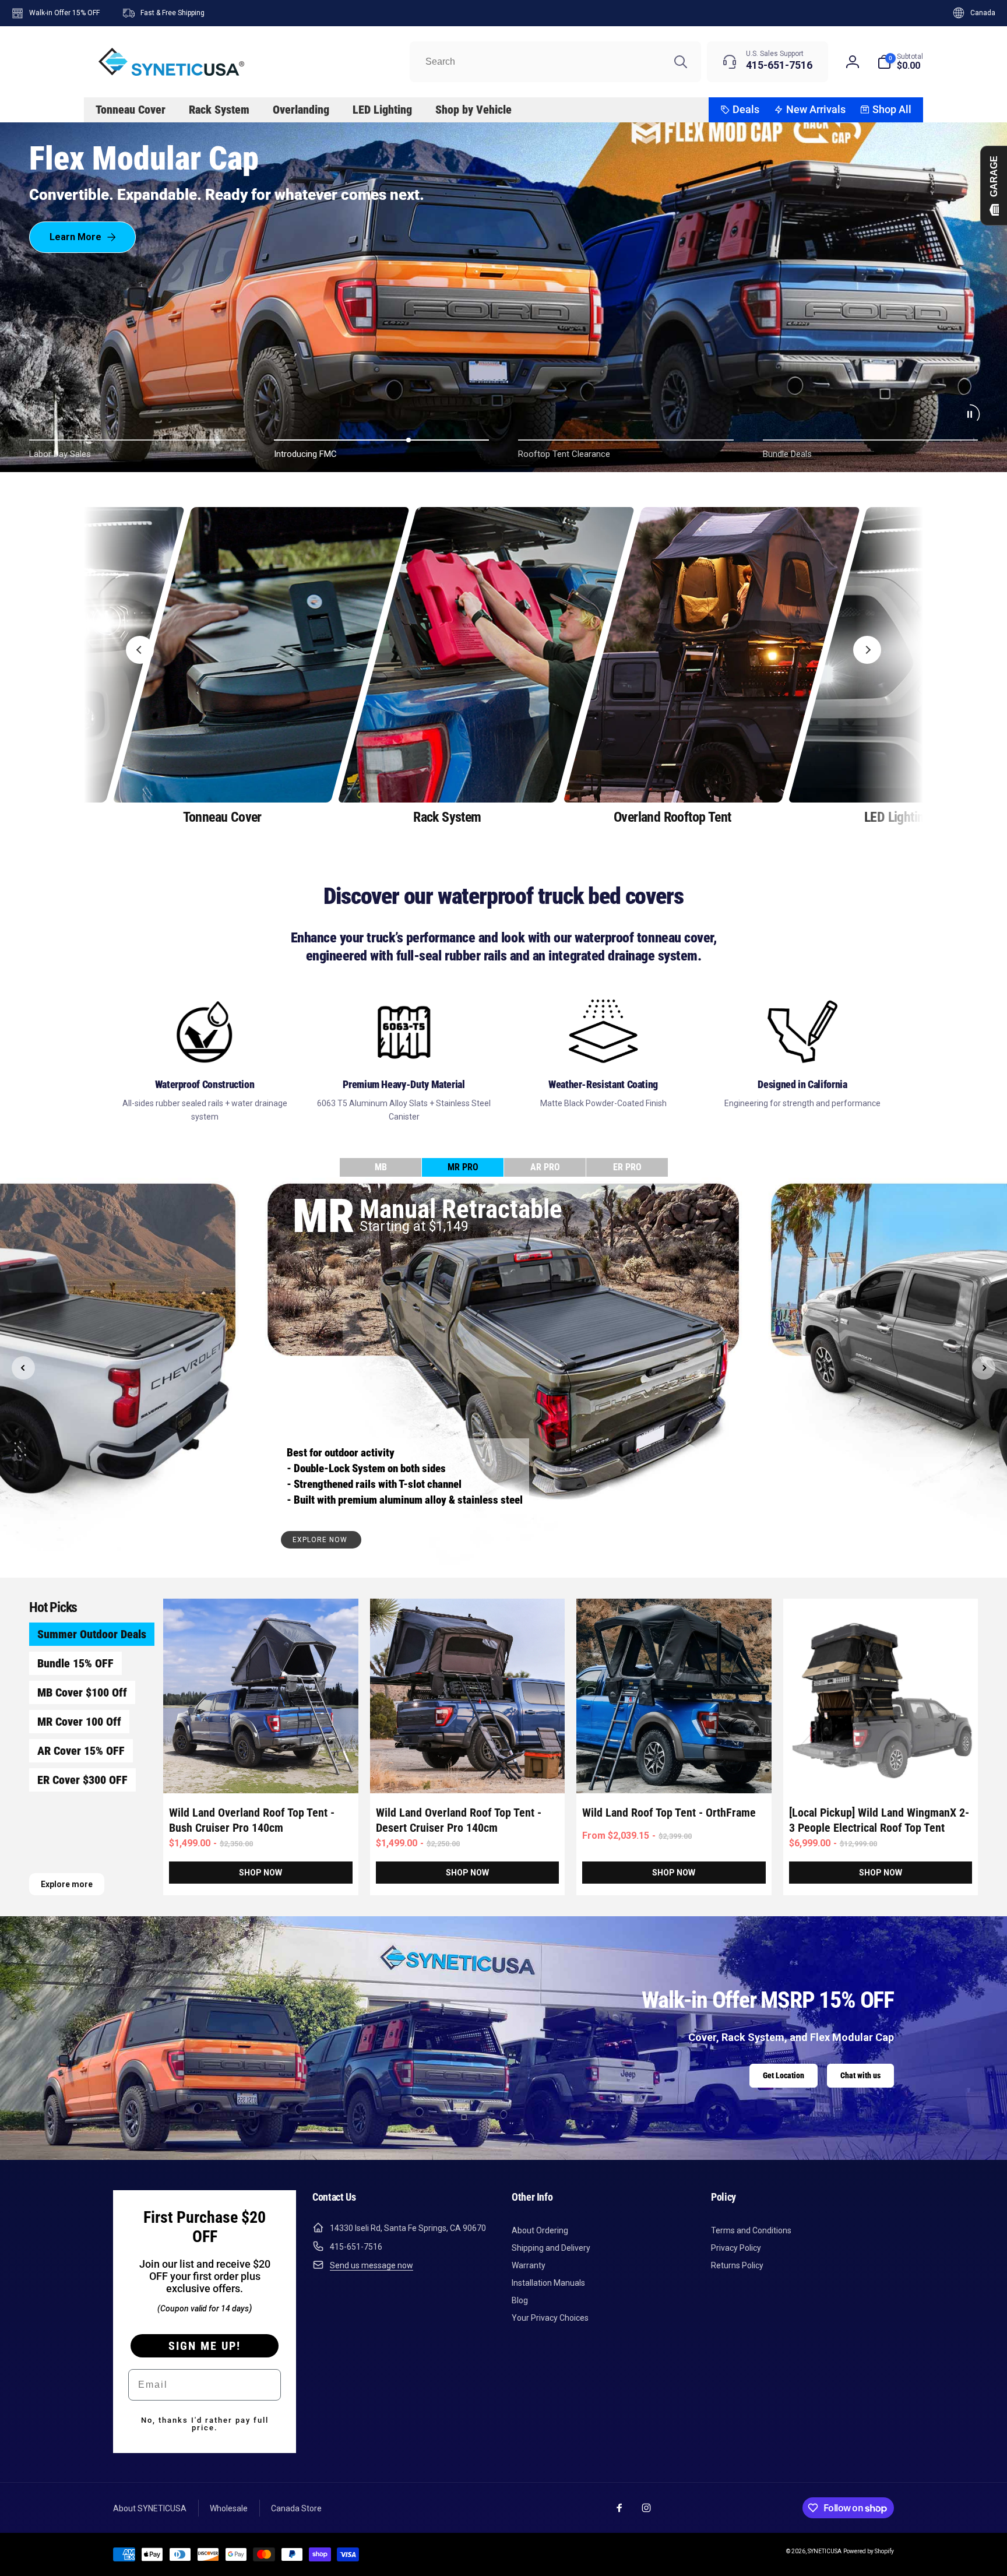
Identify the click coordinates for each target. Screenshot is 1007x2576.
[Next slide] (867, 650)
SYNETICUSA (825, 2551)
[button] (900, 62)
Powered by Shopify (869, 2551)
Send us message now (372, 2265)
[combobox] (555, 62)
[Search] (681, 62)
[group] (222, 667)
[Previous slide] (140, 650)
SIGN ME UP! (205, 2346)
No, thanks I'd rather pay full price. (205, 2424)
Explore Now (321, 1540)
